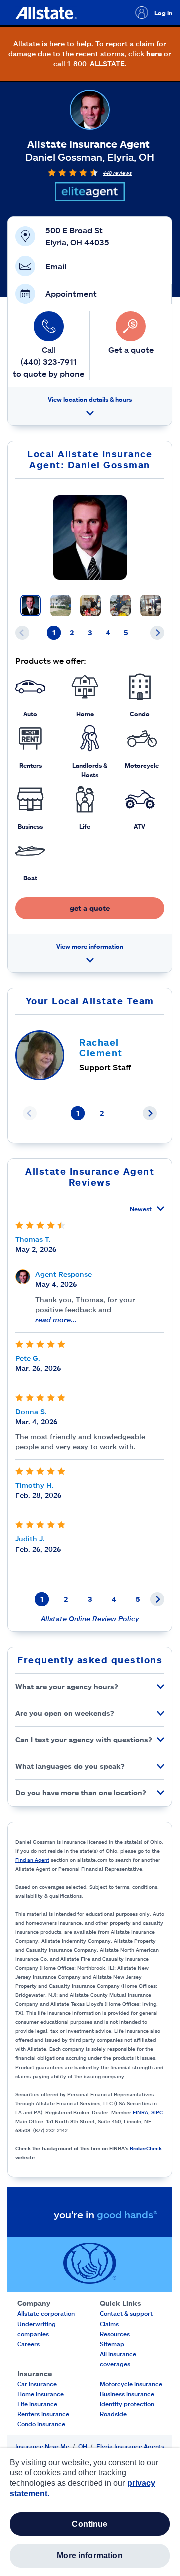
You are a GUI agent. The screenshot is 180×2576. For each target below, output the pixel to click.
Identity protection (127, 2404)
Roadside (113, 2414)
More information (90, 2556)
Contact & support (126, 2313)
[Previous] (22, 633)
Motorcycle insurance (131, 2384)
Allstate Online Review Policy (90, 1618)
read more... (56, 1319)
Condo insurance (41, 2424)
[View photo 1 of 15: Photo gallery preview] (31, 605)
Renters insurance (43, 2414)
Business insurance (127, 2394)
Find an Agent (32, 1860)
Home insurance (41, 2394)
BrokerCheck (146, 2148)
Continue (90, 2524)
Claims (109, 2324)
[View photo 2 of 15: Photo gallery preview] (61, 605)
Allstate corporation (46, 2313)
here (154, 53)
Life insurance (37, 2404)
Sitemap (112, 2344)
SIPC (157, 2112)
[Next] (157, 633)
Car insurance (37, 2384)
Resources (115, 2334)
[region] (90, 2512)
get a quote (90, 908)
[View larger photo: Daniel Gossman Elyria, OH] (90, 538)
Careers (29, 2344)
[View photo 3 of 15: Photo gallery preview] (91, 605)
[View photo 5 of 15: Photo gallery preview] (151, 605)
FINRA (141, 2112)
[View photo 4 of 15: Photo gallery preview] (121, 605)
